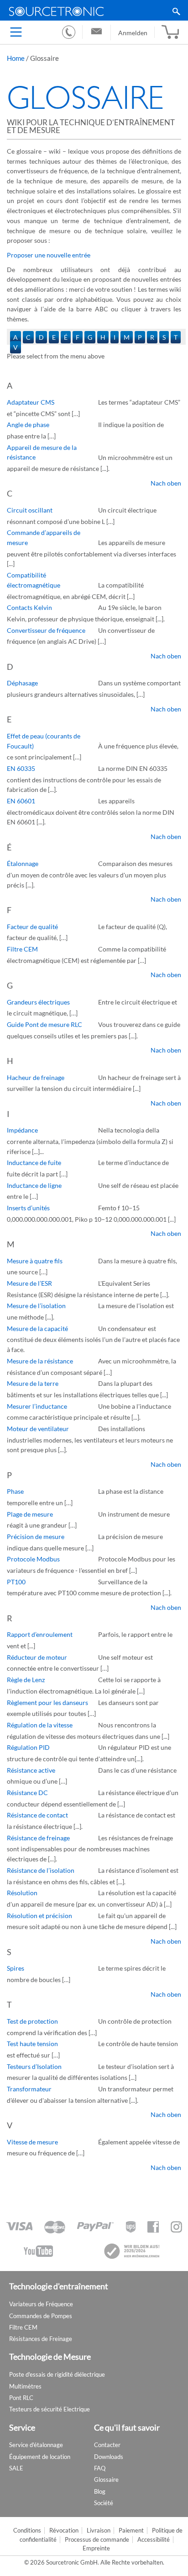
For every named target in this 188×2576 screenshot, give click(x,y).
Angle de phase (28, 425)
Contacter (107, 2445)
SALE (16, 2468)
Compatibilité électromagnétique (34, 580)
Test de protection (32, 2021)
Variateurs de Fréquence (41, 2304)
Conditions (27, 2531)
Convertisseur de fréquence (46, 630)
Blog (100, 2491)
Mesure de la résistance (40, 1361)
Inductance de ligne (34, 1185)
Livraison (99, 2531)
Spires (16, 1968)
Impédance (22, 1130)
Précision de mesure (36, 1537)
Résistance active (31, 1770)
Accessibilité (154, 2540)
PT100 (16, 1582)
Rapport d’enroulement (40, 1634)
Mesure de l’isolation (36, 1306)
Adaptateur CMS (31, 402)
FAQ (100, 2468)
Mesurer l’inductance (37, 1406)
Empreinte (96, 2548)
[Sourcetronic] (94, 11)
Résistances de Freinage (41, 2339)
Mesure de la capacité (37, 1328)
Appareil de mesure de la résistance (42, 452)
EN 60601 (21, 801)
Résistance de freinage (38, 1838)
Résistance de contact (37, 1815)
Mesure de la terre (33, 1383)
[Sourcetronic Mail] (97, 32)
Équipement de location (40, 2457)
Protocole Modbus (33, 1559)
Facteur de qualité (32, 927)
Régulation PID (28, 1747)
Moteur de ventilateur (38, 1429)
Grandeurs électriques (38, 1002)
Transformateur (29, 2089)
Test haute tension (32, 2044)
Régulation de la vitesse (40, 1725)
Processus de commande (97, 2540)
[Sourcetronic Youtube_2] (38, 2251)
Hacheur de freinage (36, 1077)
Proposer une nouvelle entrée (49, 255)
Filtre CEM (22, 949)
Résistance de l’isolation (41, 1870)
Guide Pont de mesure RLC (44, 1024)
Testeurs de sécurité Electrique (50, 2409)
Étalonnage (23, 863)
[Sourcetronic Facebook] (153, 2227)
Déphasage (22, 683)
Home (16, 58)
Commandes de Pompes (41, 2316)
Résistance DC (27, 1793)
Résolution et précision (39, 1916)
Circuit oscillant (30, 510)
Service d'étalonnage (36, 2445)
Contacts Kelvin (29, 607)
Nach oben (166, 483)
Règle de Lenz (26, 1680)
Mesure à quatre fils (35, 1261)
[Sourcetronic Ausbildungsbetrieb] (132, 2251)
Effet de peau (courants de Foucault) (44, 741)
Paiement (131, 2531)
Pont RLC (21, 2398)
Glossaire (106, 2480)
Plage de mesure (30, 1514)
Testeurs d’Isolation (34, 2066)
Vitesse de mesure (32, 2142)
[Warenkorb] (170, 32)
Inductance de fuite (34, 1162)
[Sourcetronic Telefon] (69, 32)
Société (104, 2503)
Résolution (22, 1893)
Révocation (64, 2531)
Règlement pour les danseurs (47, 1702)
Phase (15, 1491)
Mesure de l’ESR (29, 1283)
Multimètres (25, 2386)
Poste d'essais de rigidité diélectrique (57, 2374)
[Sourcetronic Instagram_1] (176, 2227)
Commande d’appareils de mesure (44, 537)
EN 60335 (21, 768)
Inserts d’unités (28, 1208)
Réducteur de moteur (37, 1657)
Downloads (109, 2457)
